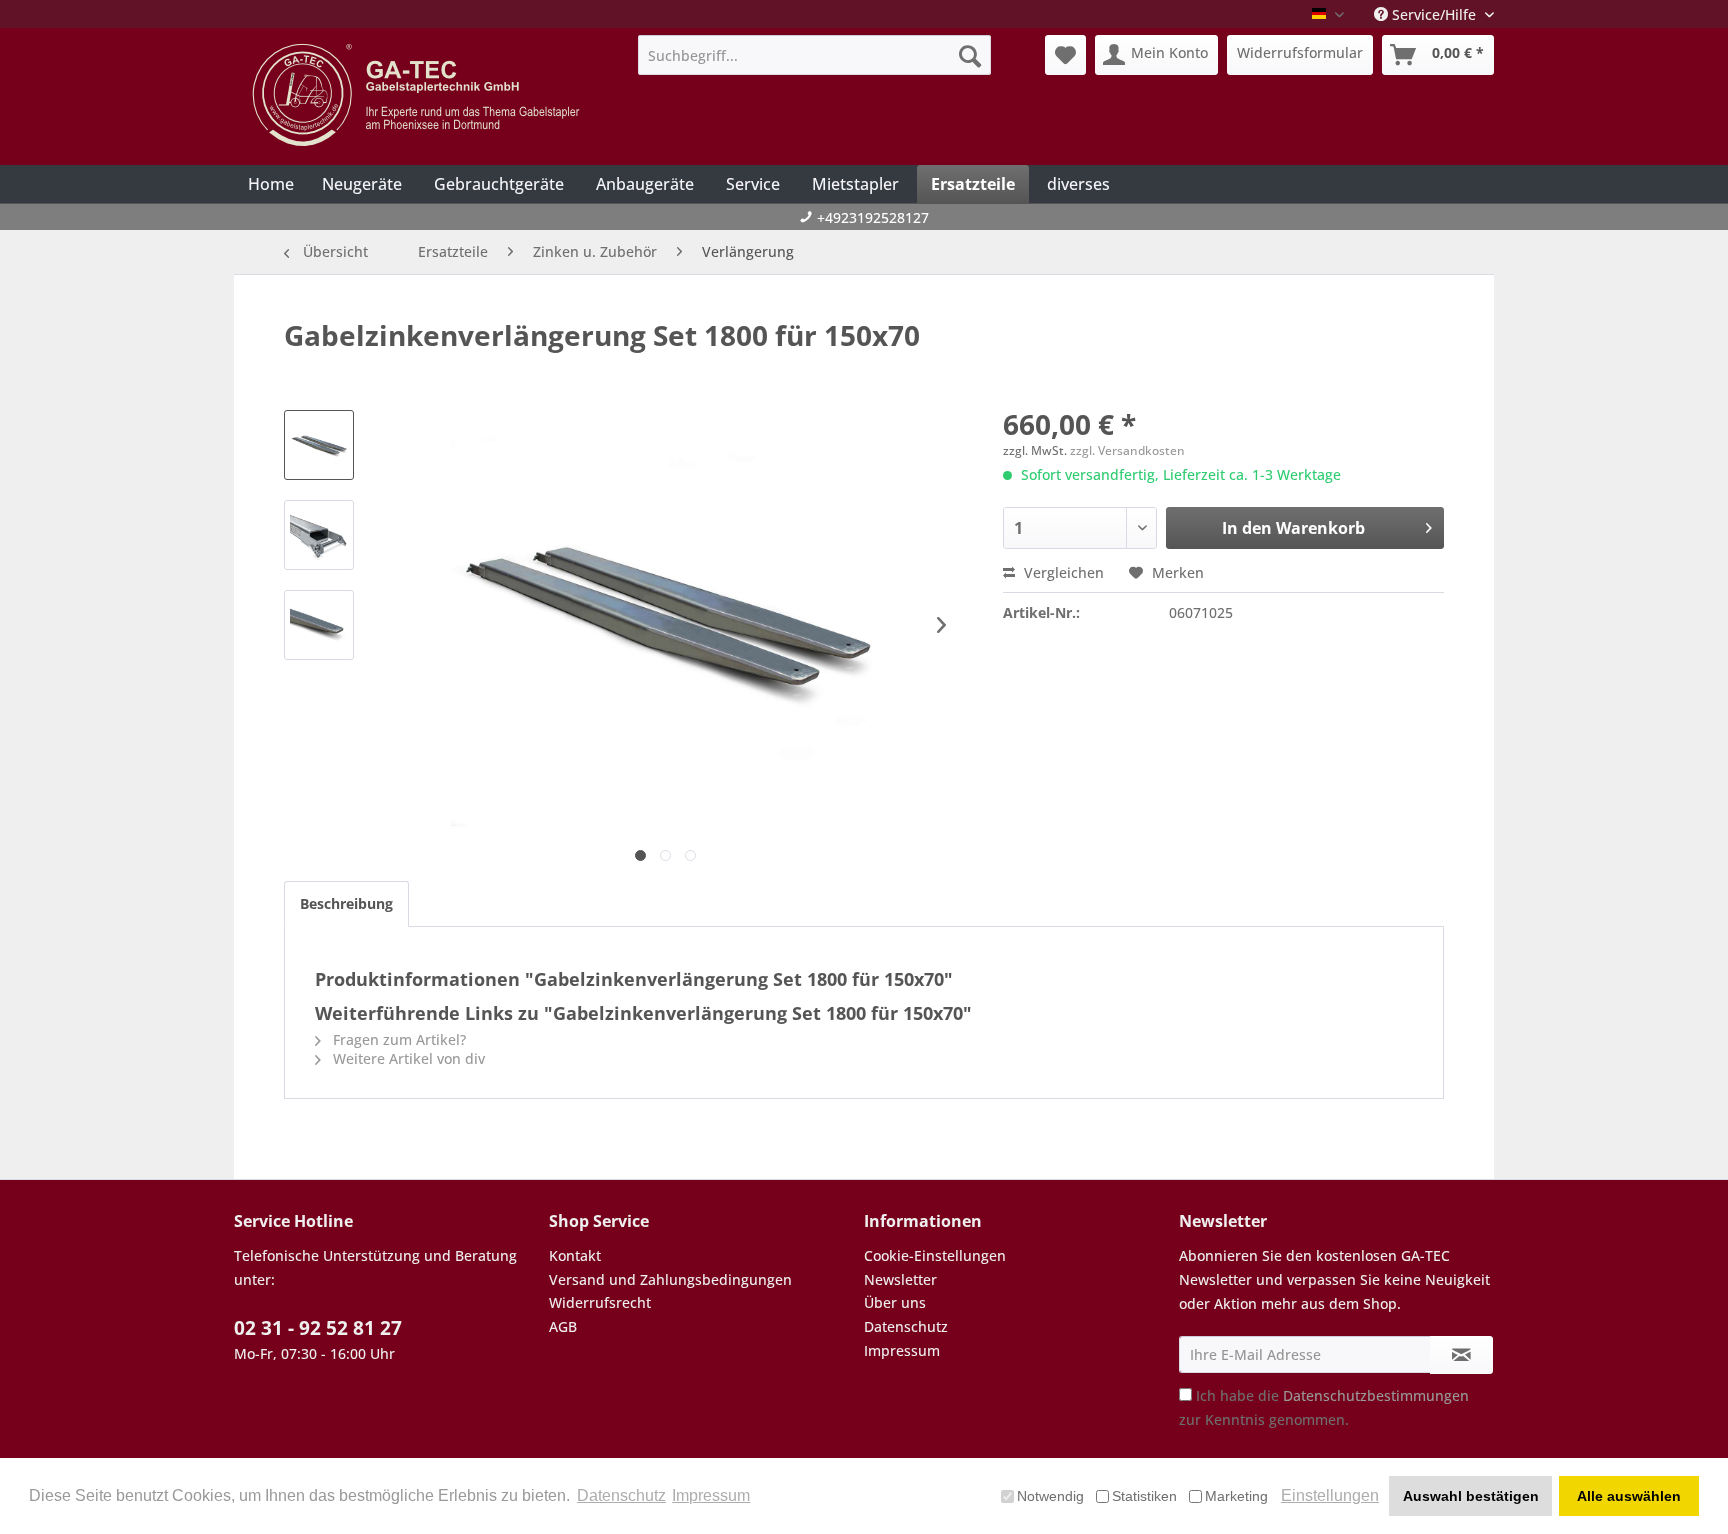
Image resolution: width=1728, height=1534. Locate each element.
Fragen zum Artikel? (397, 1039)
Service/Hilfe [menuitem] (1434, 14)
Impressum (902, 1350)
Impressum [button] (711, 1495)
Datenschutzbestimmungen (1376, 1395)
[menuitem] (814, 55)
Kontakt (575, 1255)
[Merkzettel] (1065, 55)
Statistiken (1144, 1496)
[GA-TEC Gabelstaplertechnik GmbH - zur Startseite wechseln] (419, 95)
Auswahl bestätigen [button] (1471, 1496)
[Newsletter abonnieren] (1461, 1355)
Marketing (1236, 1496)
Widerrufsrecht (600, 1302)
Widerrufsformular (1300, 52)
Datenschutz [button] (621, 1495)
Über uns (895, 1302)
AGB (563, 1326)
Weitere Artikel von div (407, 1058)
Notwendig (1050, 1496)
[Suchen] (970, 55)
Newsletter (900, 1279)
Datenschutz (906, 1326)
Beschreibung (346, 903)
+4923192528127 (873, 217)
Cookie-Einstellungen (935, 1255)
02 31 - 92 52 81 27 (318, 1328)
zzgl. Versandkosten (1127, 450)
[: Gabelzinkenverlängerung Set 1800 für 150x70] (319, 445)
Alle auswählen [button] (1629, 1496)
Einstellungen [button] (1330, 1495)
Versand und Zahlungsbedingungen (670, 1279)
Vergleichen (1062, 572)
